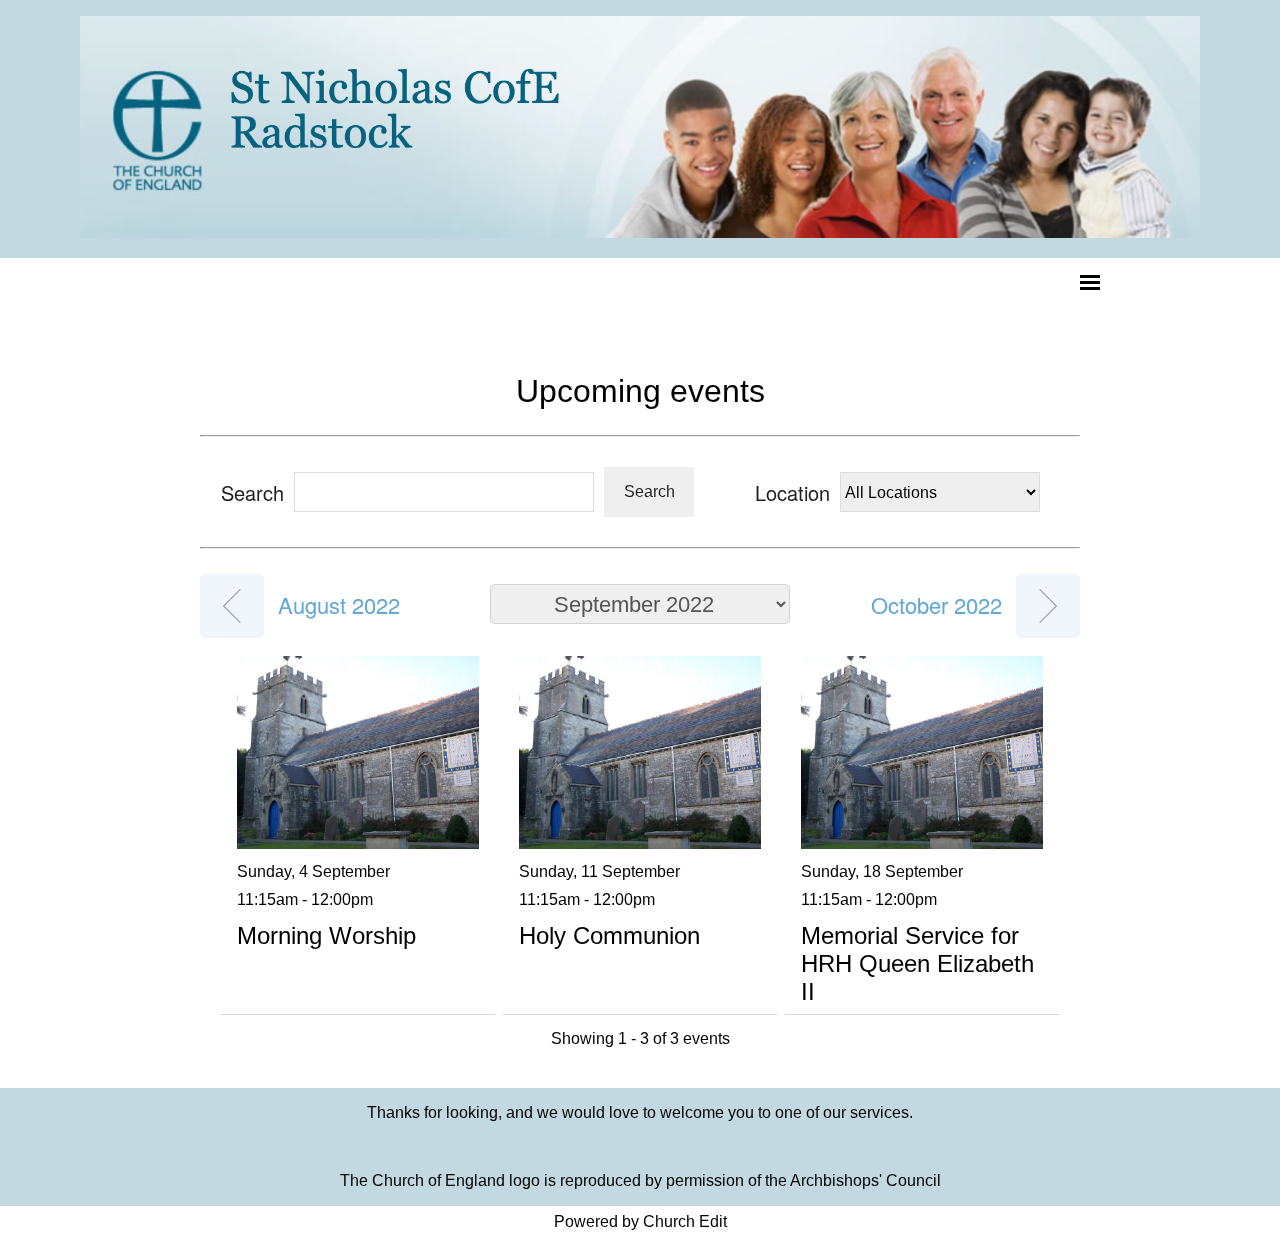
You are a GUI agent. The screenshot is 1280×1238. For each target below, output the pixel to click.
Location (792, 492)
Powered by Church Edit (640, 1221)
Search (649, 491)
